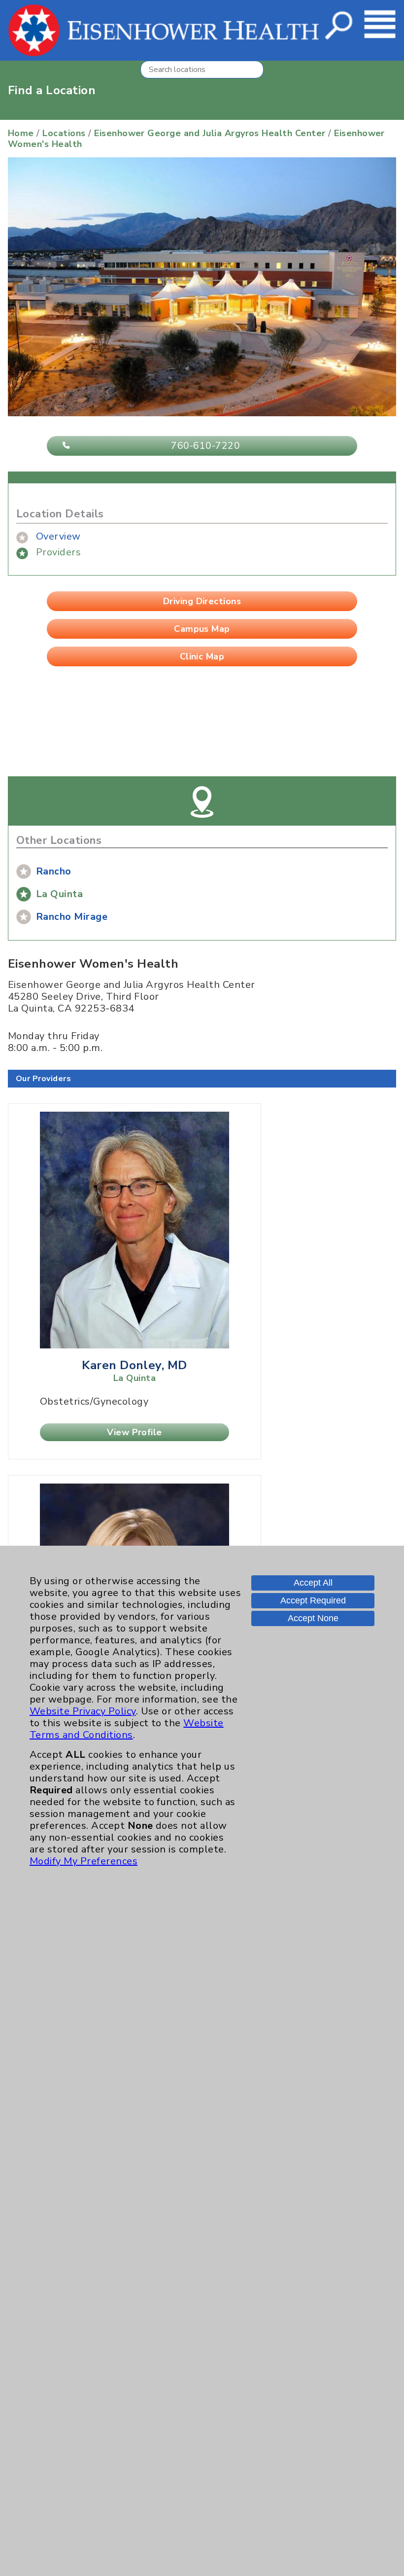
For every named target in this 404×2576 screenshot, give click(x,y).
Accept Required (313, 1600)
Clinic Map (202, 656)
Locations (64, 133)
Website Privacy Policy (83, 1711)
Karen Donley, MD (135, 1365)
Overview (58, 536)
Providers (58, 552)
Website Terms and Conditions (127, 1729)
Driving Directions (202, 601)
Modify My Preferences (84, 1861)
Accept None (313, 1618)
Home (21, 133)
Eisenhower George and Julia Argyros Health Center (210, 133)
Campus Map (202, 629)
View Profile (135, 1432)
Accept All (313, 1583)
